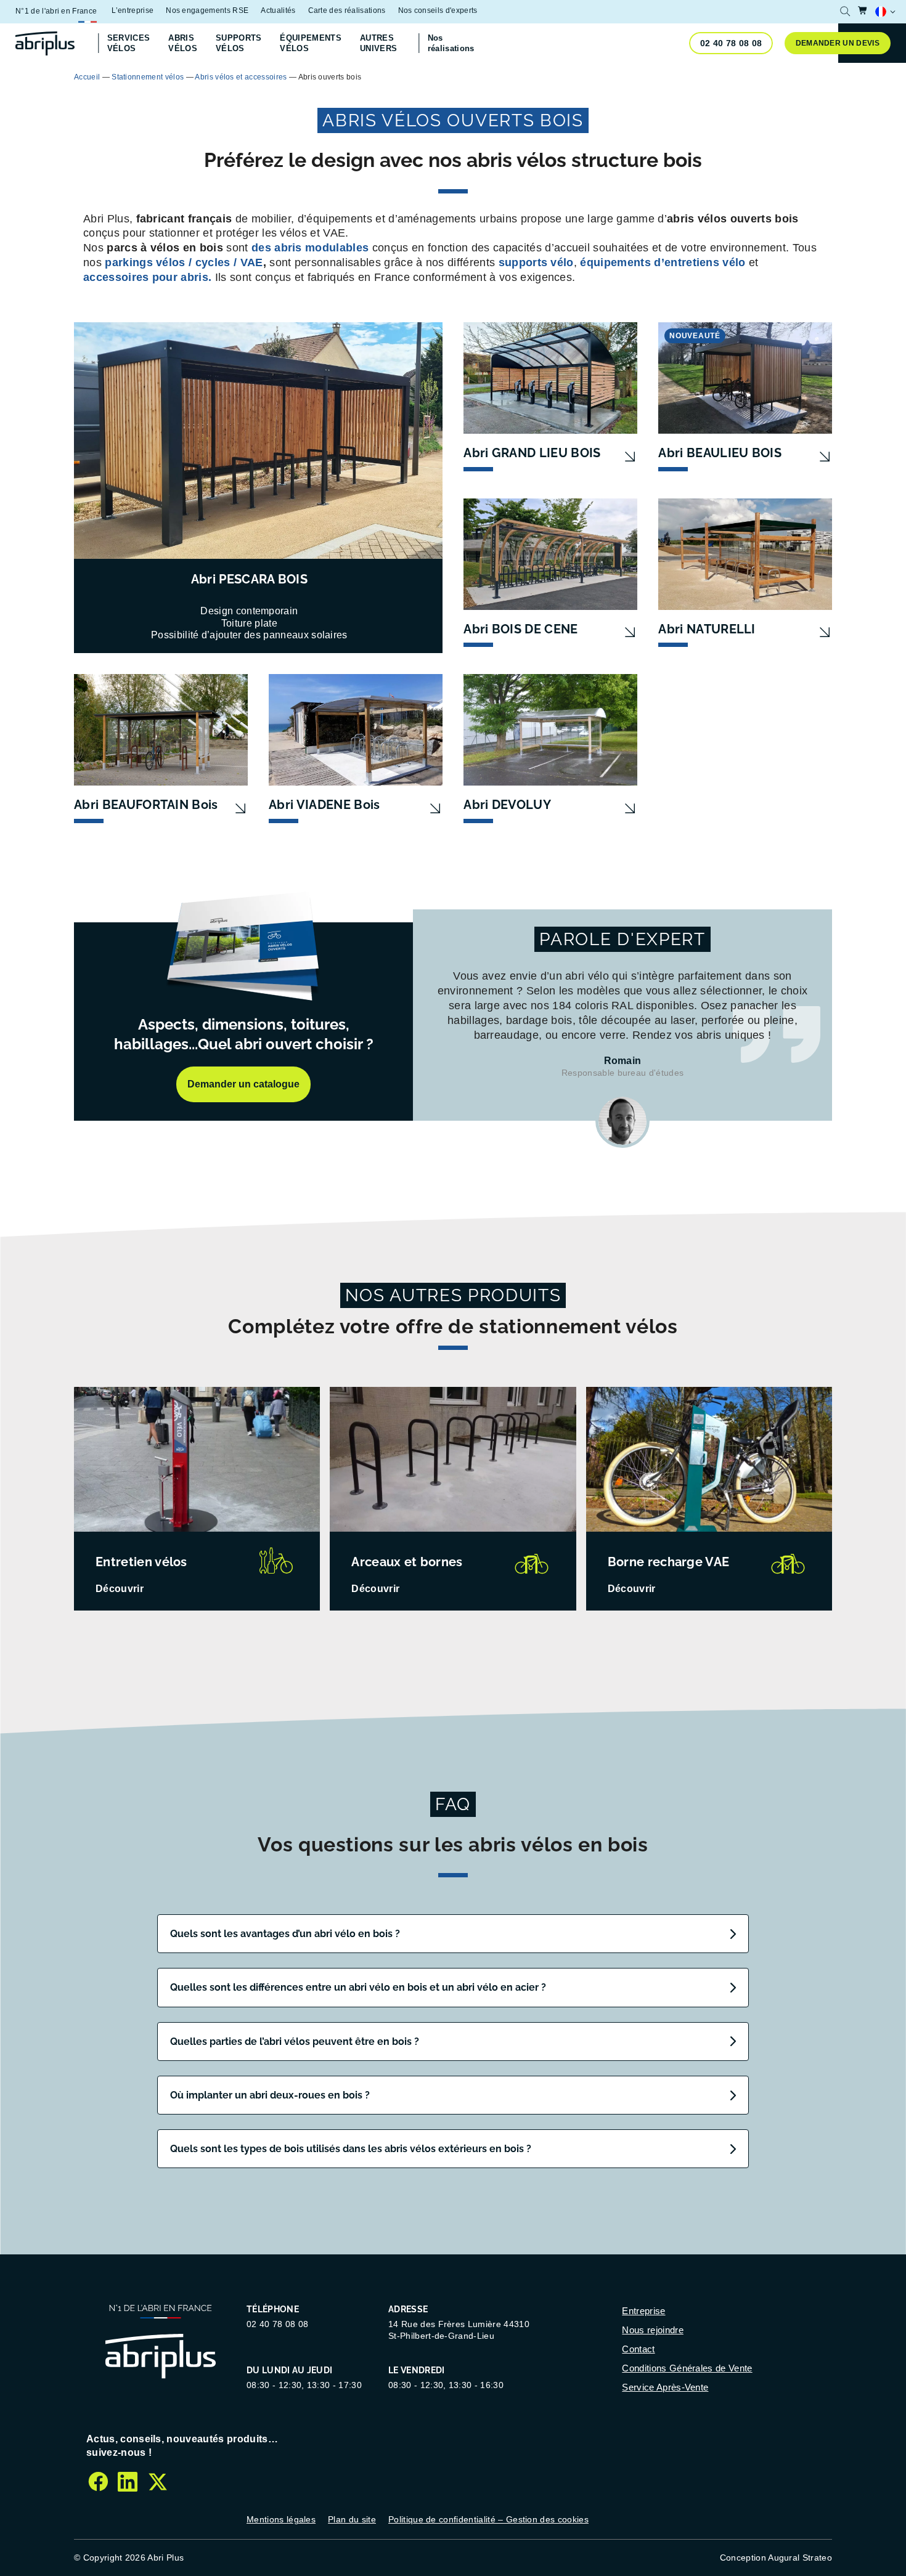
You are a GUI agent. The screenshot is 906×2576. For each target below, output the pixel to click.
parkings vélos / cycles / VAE (184, 262)
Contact (638, 2349)
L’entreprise (133, 10)
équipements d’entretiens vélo (663, 262)
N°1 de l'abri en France (56, 11)
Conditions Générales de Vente (687, 2368)
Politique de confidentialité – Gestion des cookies (488, 2519)
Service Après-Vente (665, 2387)
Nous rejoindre (652, 2330)
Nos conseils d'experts (438, 10)
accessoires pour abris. (147, 277)
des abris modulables (310, 248)
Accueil (87, 77)
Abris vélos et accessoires (241, 77)
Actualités (278, 10)
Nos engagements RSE (207, 10)
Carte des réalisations (347, 10)
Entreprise (643, 2311)
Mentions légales (281, 2519)
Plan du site (352, 2519)
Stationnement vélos (148, 77)
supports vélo (536, 262)
